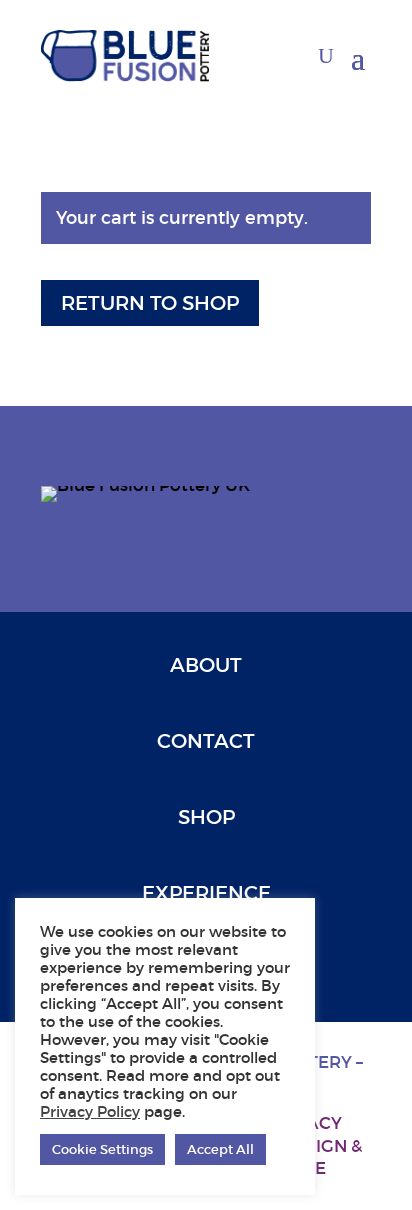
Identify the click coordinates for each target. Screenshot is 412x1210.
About (206, 665)
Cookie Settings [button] (102, 1149)
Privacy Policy (90, 1112)
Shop (206, 817)
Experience (206, 893)
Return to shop (150, 303)
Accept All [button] (220, 1149)
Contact (206, 741)
